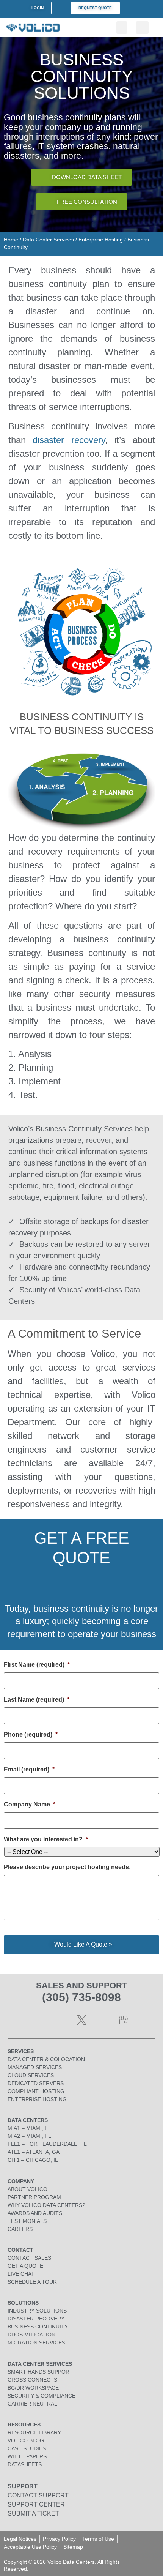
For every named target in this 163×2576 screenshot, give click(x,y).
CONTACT (20, 2250)
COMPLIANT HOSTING (36, 2091)
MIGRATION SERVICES (36, 2343)
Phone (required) (31, 1734)
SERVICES (21, 2051)
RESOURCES (24, 2425)
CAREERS (20, 2229)
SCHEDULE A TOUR (32, 2282)
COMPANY (21, 2181)
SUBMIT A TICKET (33, 2514)
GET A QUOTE (25, 2266)
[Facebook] (61, 2020)
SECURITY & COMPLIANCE (42, 2396)
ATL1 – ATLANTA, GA (34, 2152)
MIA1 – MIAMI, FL (29, 2128)
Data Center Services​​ (48, 240)
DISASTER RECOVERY (36, 2319)
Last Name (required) (37, 1700)
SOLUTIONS (23, 2303)
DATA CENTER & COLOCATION (46, 2059)
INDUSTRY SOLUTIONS (37, 2311)
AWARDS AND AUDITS (35, 2213)
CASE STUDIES (27, 2448)
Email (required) (29, 1769)
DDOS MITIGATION (31, 2335)
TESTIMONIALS (27, 2221)
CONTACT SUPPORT (38, 2495)
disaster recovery (69, 440)
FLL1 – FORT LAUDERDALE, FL (47, 2144)
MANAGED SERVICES (35, 2067)
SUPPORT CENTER (36, 2504)
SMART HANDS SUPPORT (40, 2372)
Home (11, 240)
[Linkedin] (40, 2020)
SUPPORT (23, 2486)
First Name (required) (37, 1665)
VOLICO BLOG (26, 2440)
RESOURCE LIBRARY (34, 2432)
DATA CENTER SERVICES (40, 2364)
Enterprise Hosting (101, 240)
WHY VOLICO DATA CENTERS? (46, 2205)
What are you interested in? (46, 1839)
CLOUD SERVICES (31, 2075)
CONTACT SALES (29, 2258)
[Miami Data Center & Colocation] (123, 2020)
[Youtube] (102, 2020)
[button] (122, 28)
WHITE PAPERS (27, 2456)
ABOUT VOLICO (27, 2189)
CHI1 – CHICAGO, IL (33, 2160)
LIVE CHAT (21, 2274)
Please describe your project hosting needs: (67, 1867)
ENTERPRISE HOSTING (37, 2099)
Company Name (30, 1804)
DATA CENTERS (28, 2120)
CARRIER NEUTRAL (32, 2404)
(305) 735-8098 (81, 1997)
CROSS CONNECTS (32, 2380)
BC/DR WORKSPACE (33, 2388)
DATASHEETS (25, 2464)
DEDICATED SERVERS (36, 2083)
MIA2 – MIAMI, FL (29, 2136)
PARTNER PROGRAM (34, 2197)
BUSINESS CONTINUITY (38, 2327)
